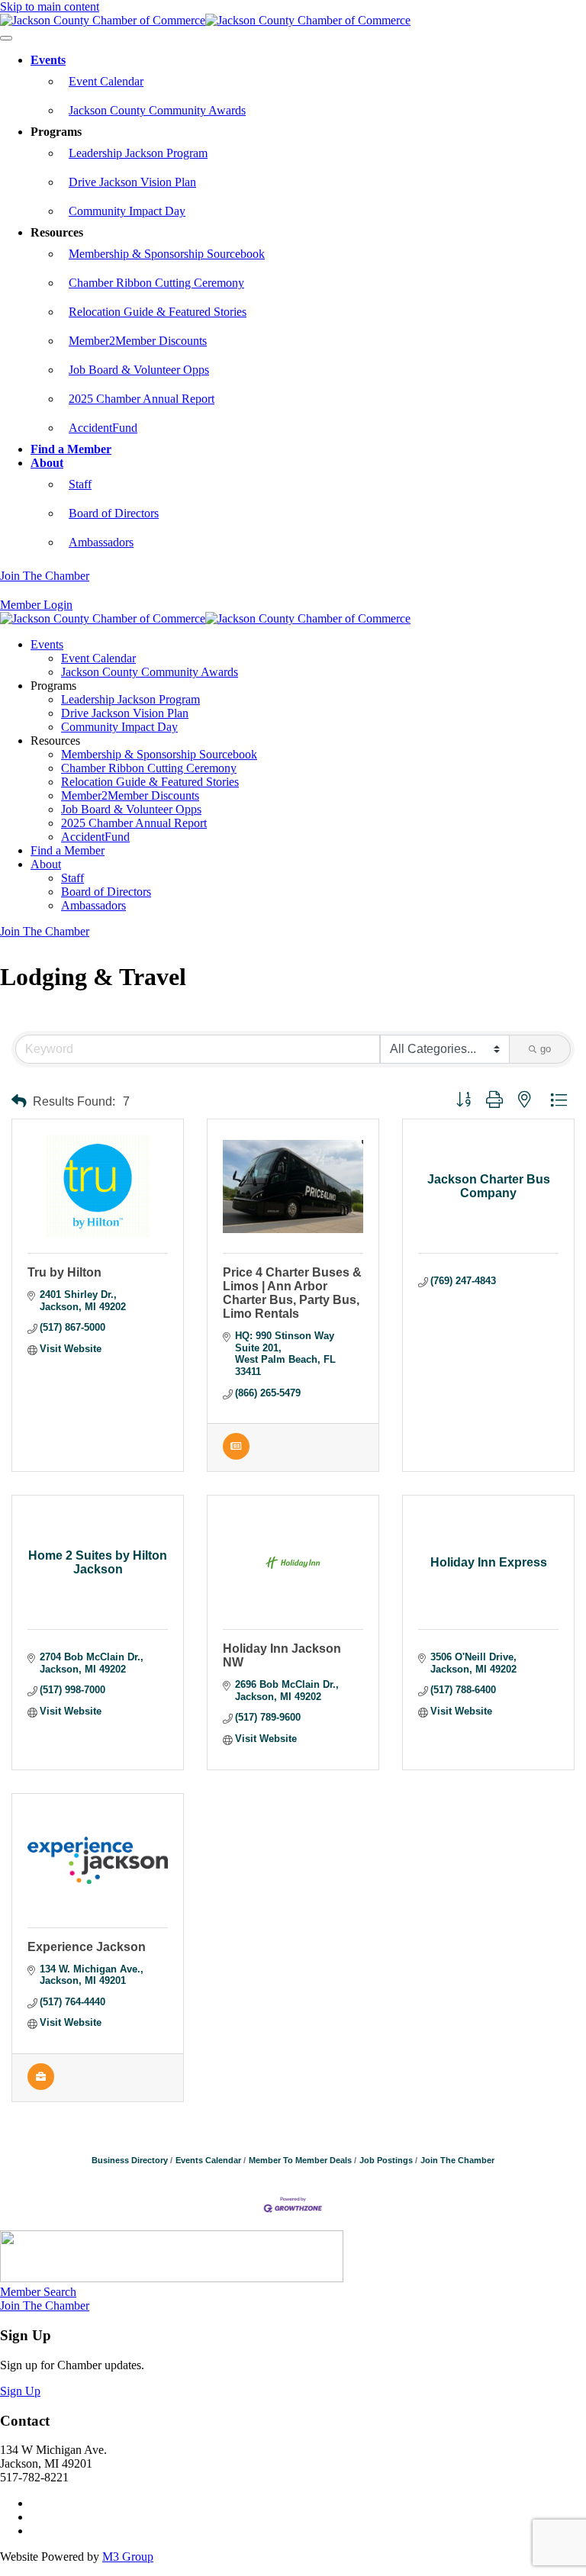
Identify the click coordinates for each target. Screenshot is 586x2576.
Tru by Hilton (64, 1272)
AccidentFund (103, 428)
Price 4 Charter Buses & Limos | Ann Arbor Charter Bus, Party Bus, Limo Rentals (292, 1293)
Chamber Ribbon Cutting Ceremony (156, 283)
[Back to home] (205, 20)
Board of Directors (114, 513)
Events (48, 60)
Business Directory (130, 2160)
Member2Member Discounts (138, 341)
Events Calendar (208, 2160)
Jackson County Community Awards (157, 110)
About (47, 463)
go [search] (546, 1049)
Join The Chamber (45, 576)
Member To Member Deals (300, 2160)
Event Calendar (106, 81)
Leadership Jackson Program (138, 153)
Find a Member (71, 449)
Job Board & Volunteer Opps (139, 370)
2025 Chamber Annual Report (142, 399)
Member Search (38, 2292)
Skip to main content (50, 6)
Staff (80, 484)
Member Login (36, 605)
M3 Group (128, 2557)
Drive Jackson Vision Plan (132, 182)
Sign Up (20, 2391)
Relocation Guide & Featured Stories (158, 312)
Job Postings (386, 2160)
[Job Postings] (41, 2087)
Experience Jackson (87, 1947)
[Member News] (236, 1456)
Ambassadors (101, 542)
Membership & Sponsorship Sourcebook (167, 254)
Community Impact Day (127, 211)
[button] (19, 1101)
